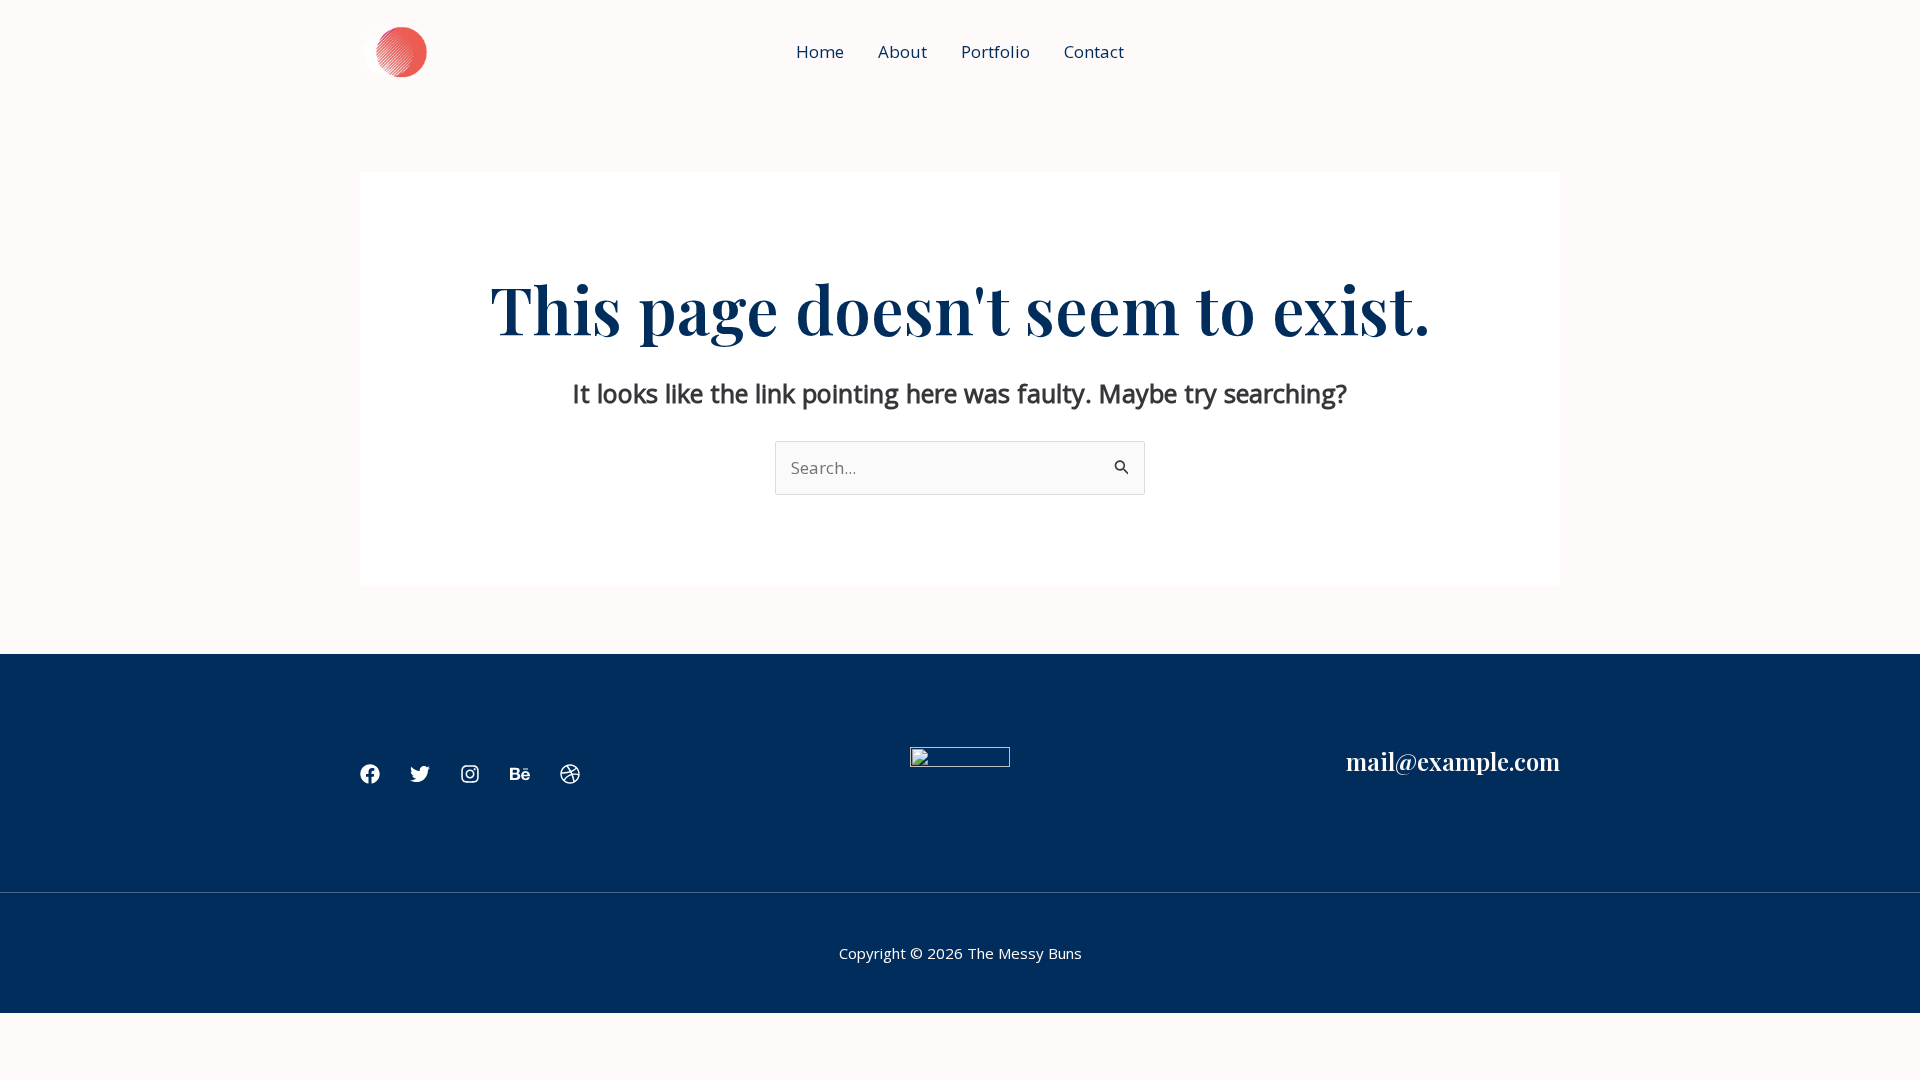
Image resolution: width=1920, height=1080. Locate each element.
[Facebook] (370, 774)
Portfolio (995, 51)
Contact (1094, 51)
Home (820, 51)
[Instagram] (470, 774)
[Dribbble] (570, 774)
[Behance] (520, 774)
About (902, 51)
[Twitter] (420, 774)
